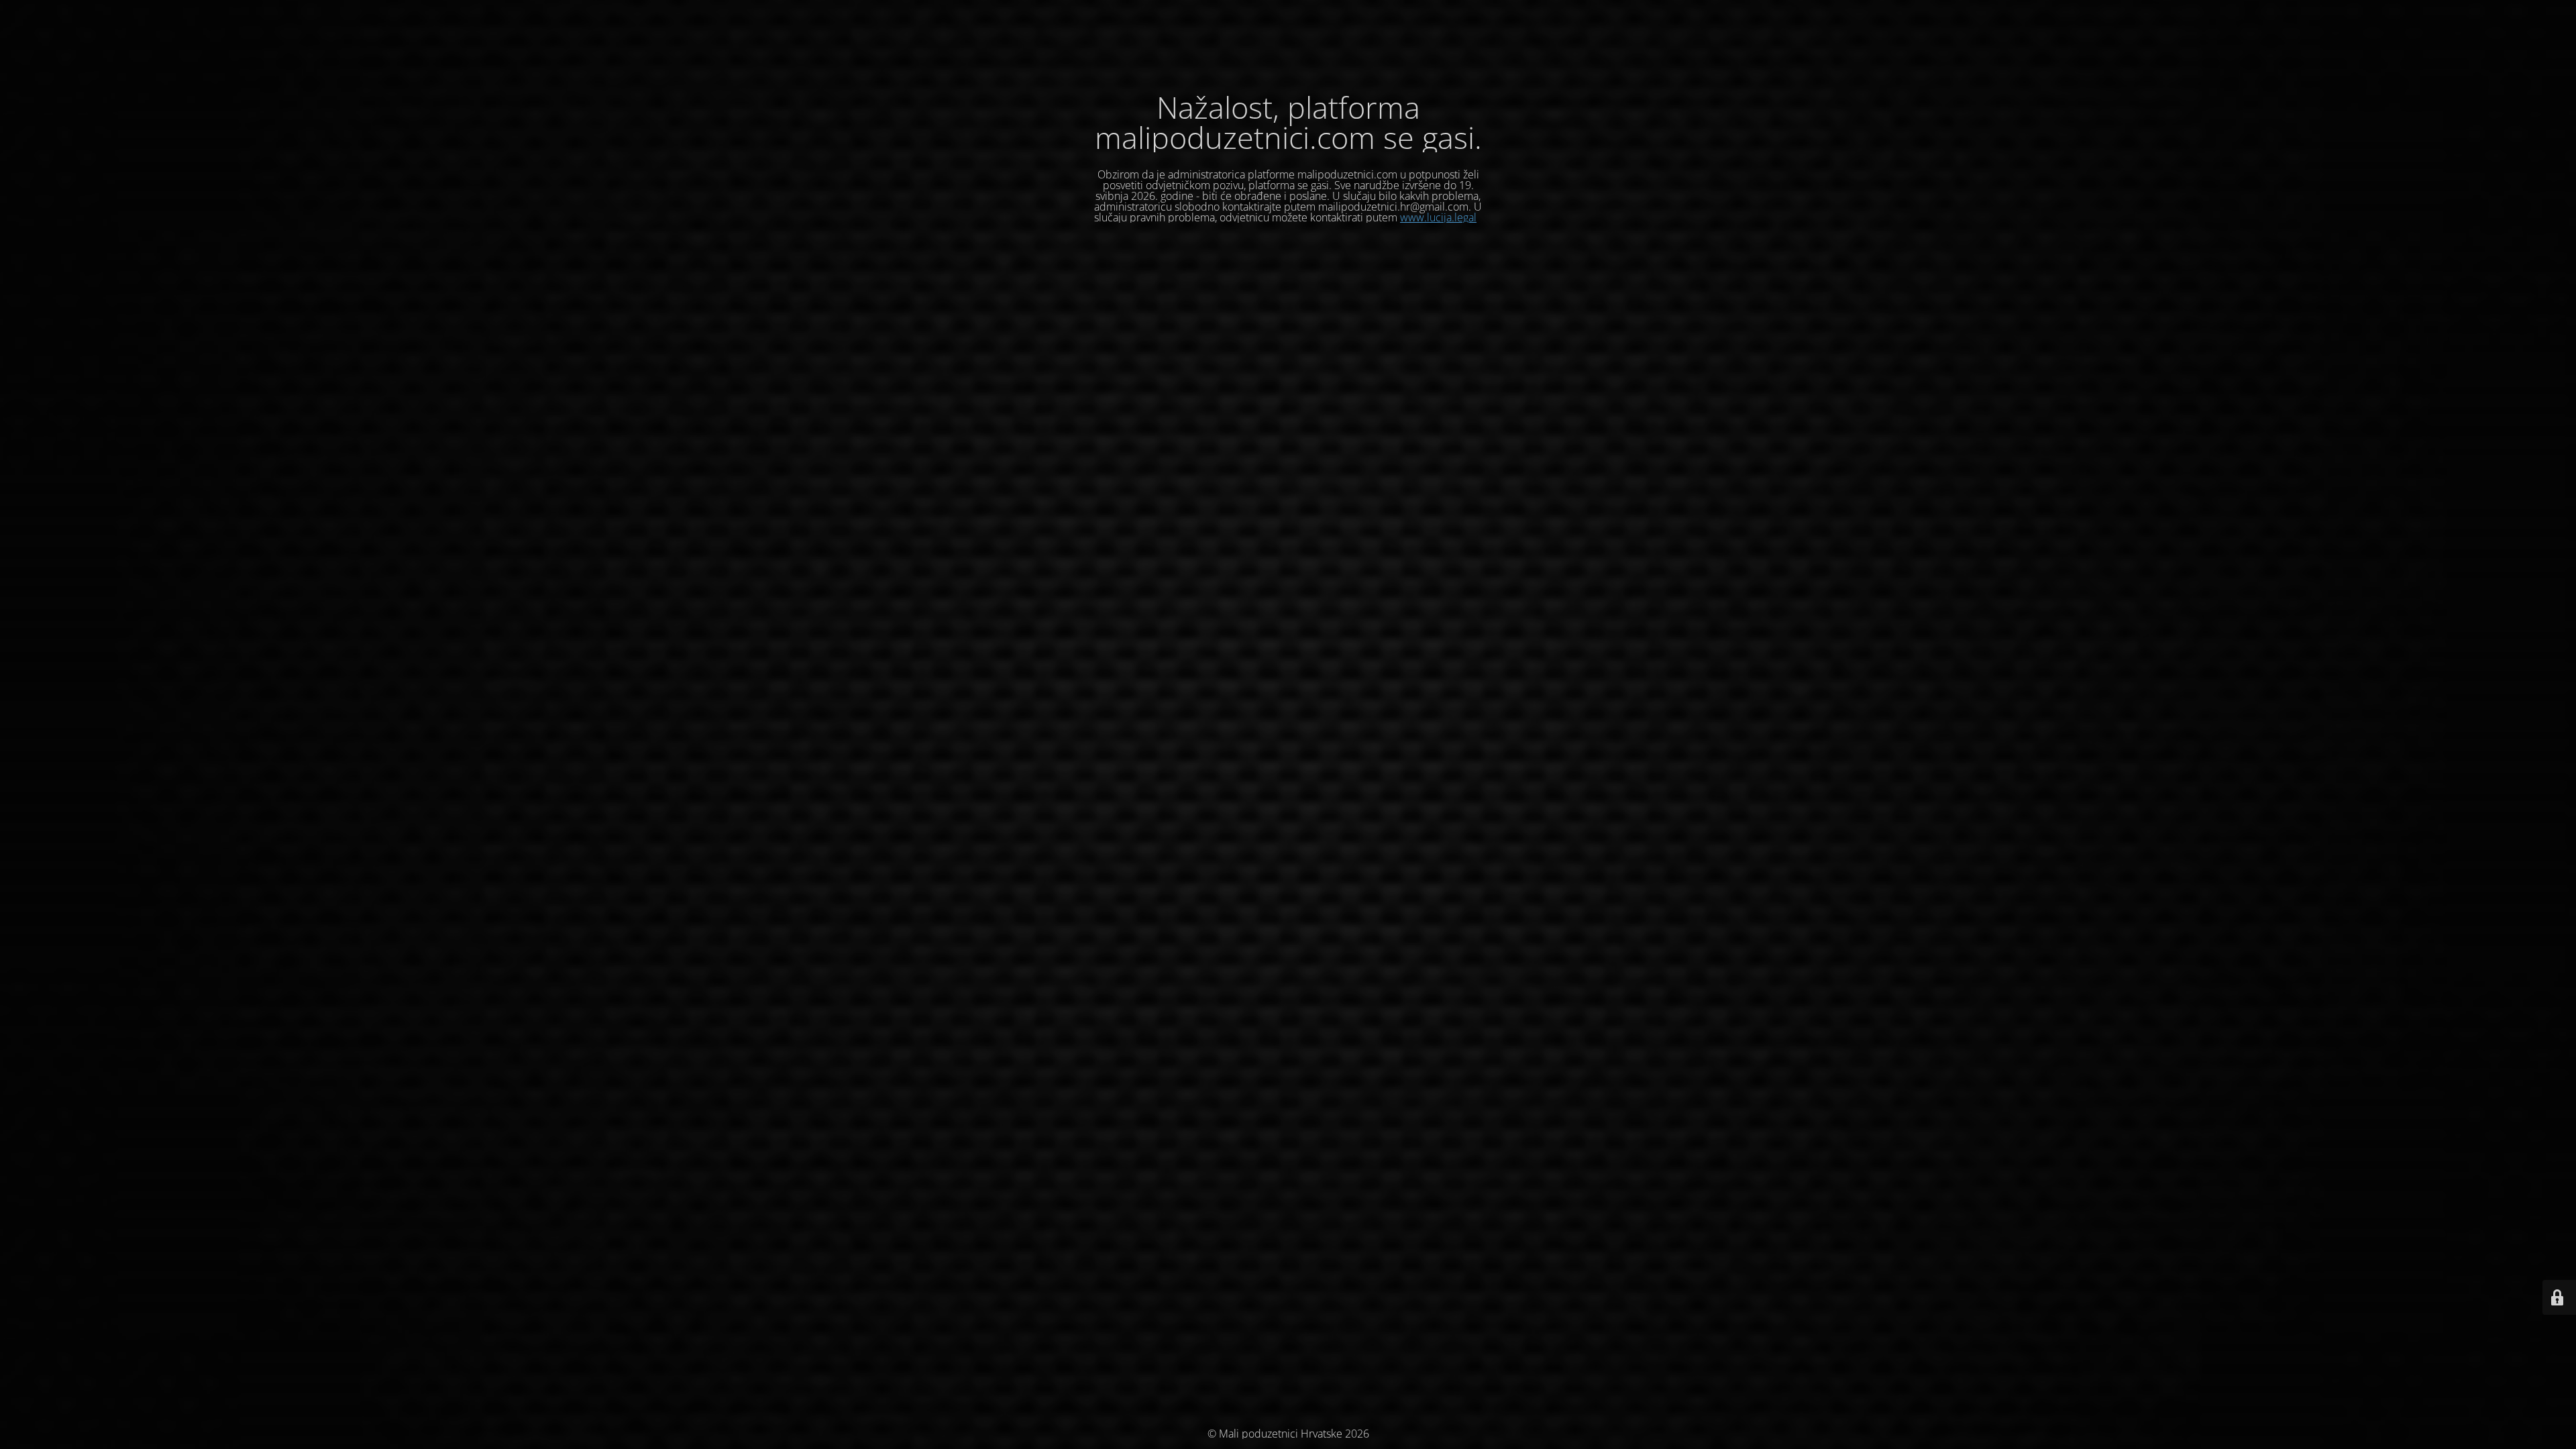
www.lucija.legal (1438, 217)
